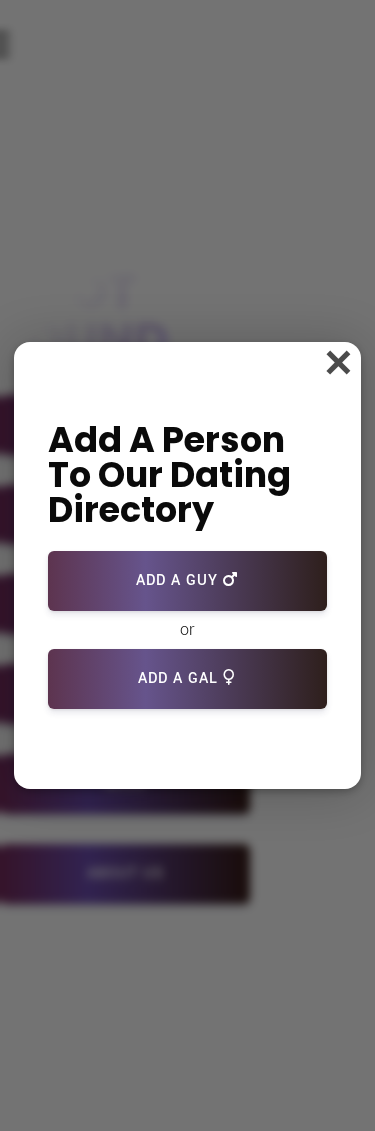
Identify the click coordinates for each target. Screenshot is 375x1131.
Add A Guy (179, 580)
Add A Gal (180, 678)
